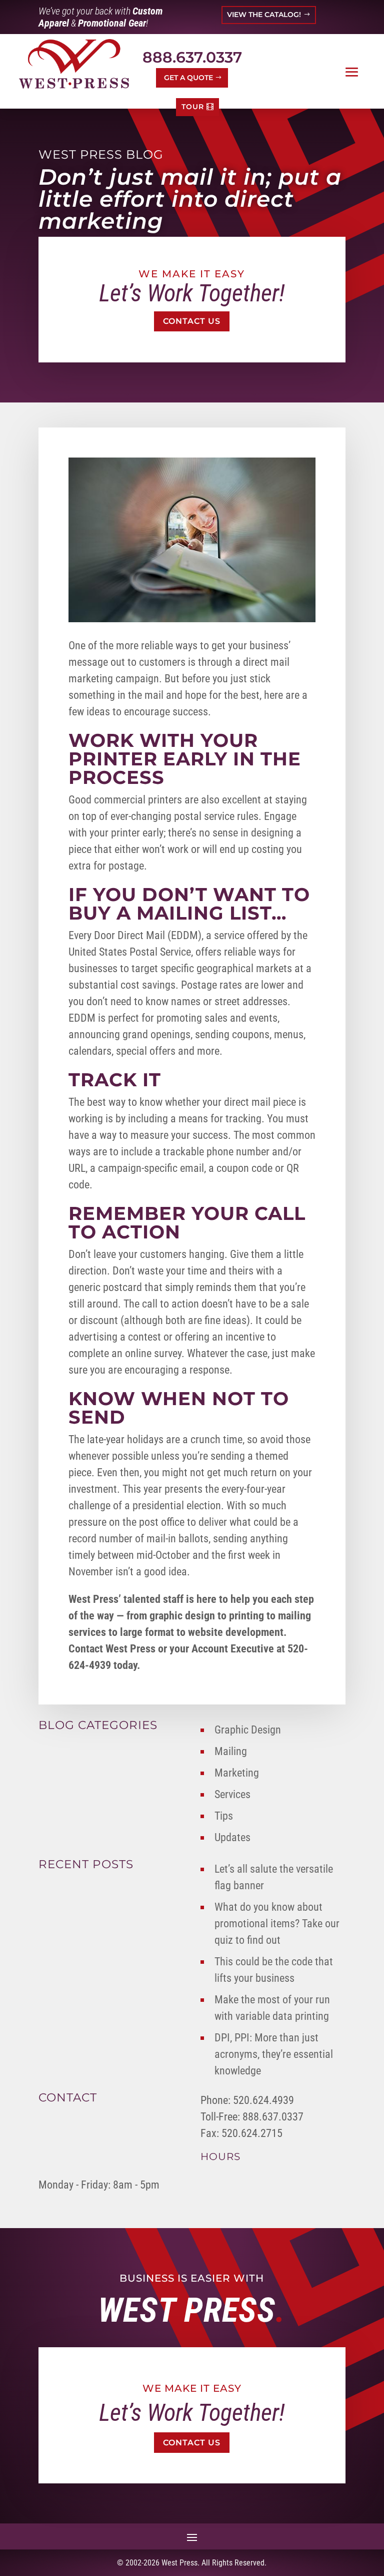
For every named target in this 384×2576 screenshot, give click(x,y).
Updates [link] (232, 1837)
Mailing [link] (231, 1751)
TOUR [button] (193, 107)
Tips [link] (224, 1816)
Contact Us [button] (192, 321)
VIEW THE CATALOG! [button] (264, 15)
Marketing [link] (237, 1773)
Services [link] (232, 1794)
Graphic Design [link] (248, 1730)
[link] (74, 64)
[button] (352, 72)
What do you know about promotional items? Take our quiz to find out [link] (277, 1923)
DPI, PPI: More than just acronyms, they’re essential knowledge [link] (274, 2054)
